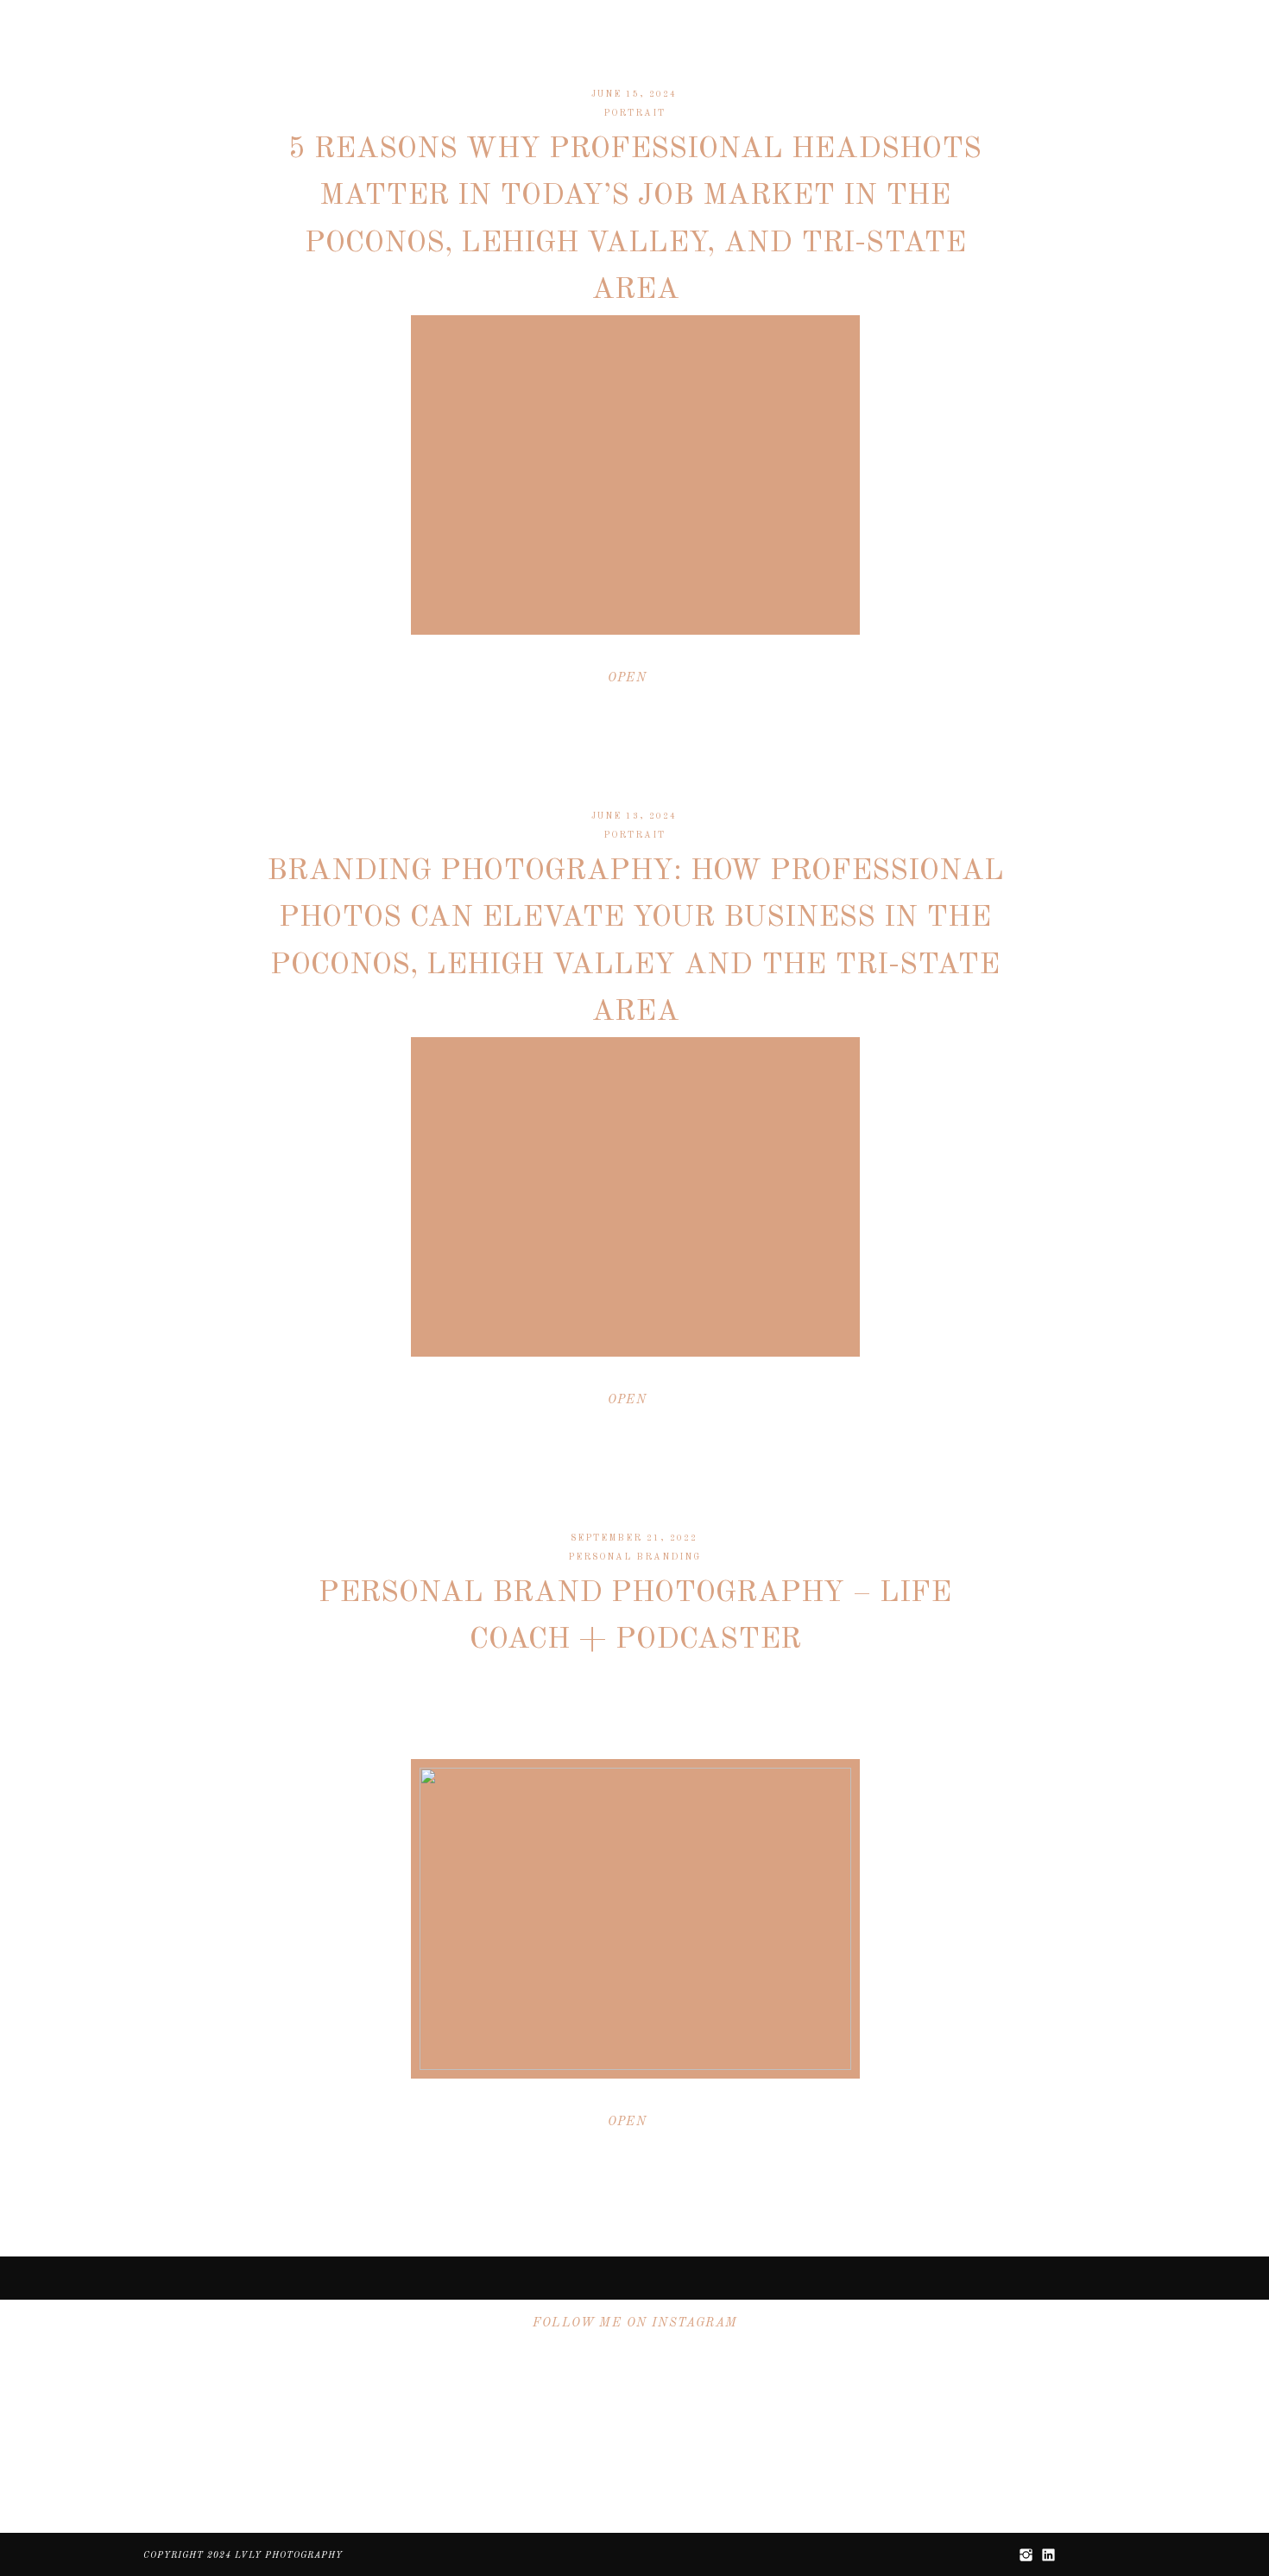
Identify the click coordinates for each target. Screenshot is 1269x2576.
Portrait (634, 113)
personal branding (634, 1557)
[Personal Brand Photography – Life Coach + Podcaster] (635, 1919)
